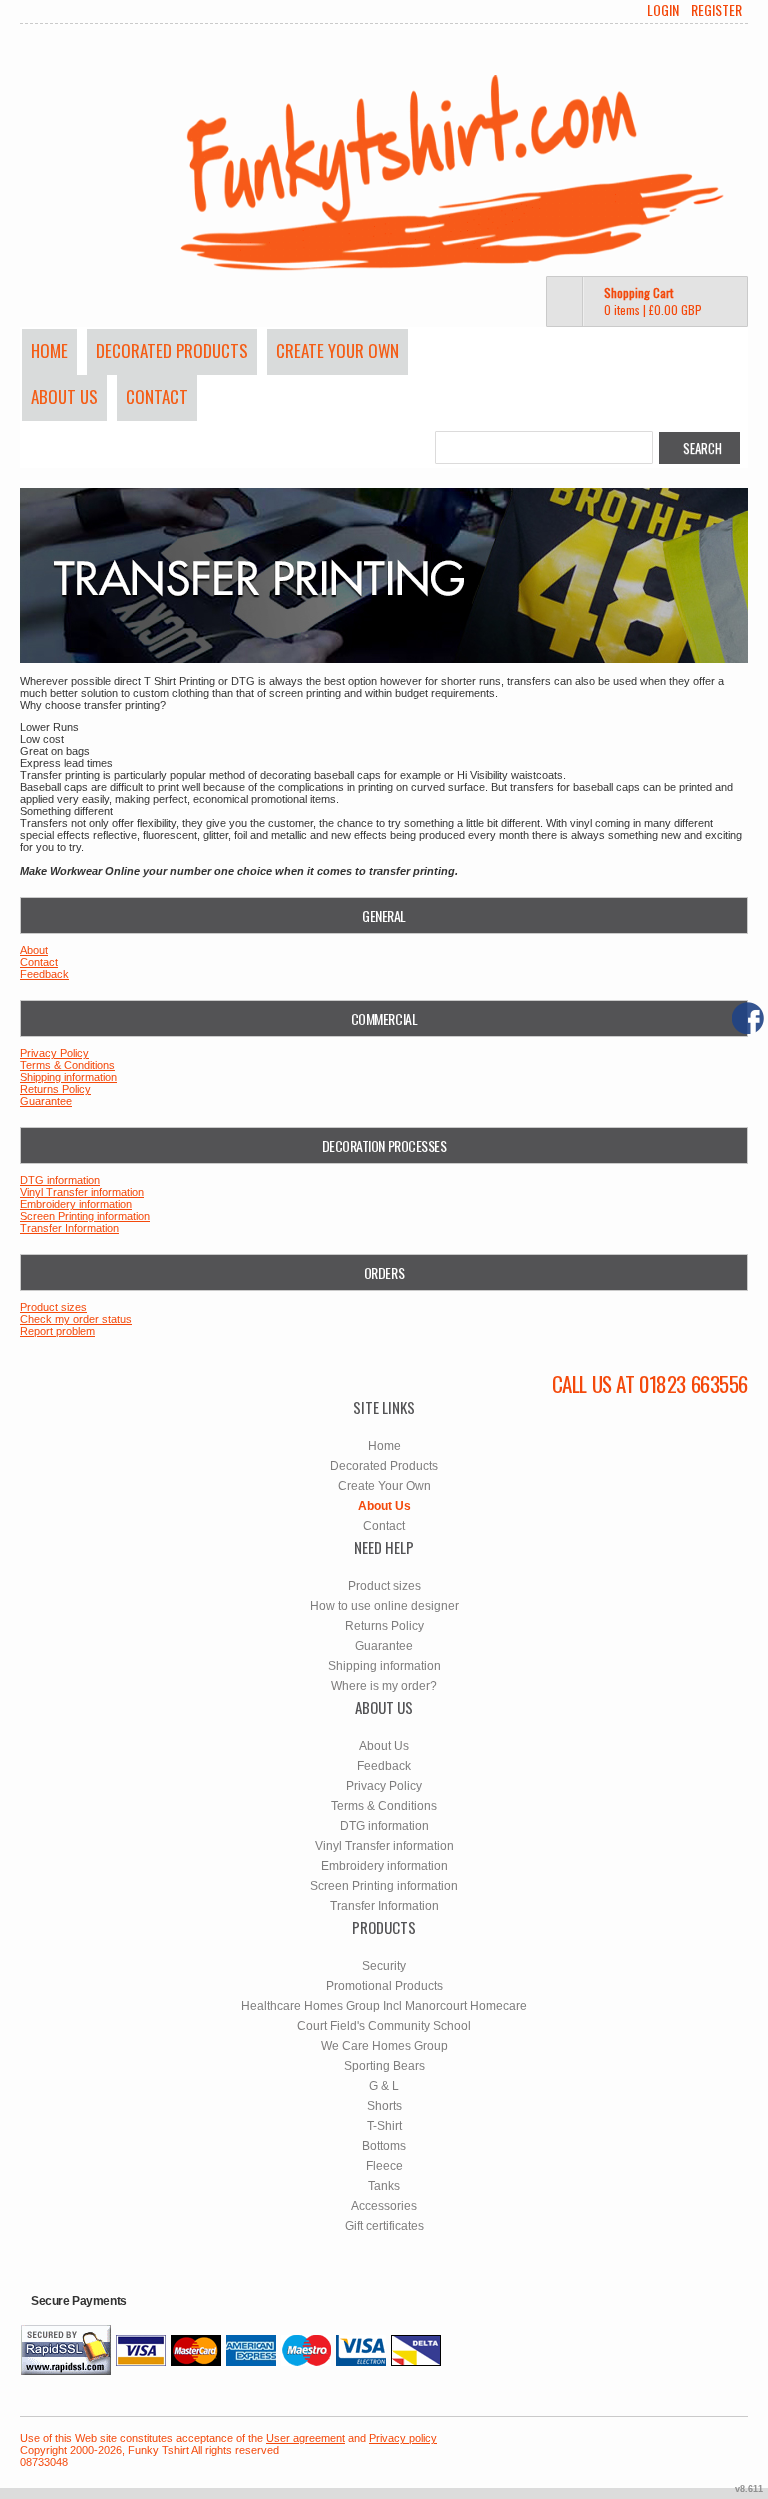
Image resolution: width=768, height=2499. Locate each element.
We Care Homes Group (384, 2046)
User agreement (305, 2438)
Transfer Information (69, 1228)
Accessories (384, 2206)
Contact (157, 396)
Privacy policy (403, 2438)
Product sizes (53, 1307)
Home (49, 350)
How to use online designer (384, 1606)
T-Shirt (384, 2126)
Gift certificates (384, 2226)
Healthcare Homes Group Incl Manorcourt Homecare (384, 2006)
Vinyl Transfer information (82, 1192)
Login (663, 10)
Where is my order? (384, 1686)
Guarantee (46, 1101)
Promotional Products (384, 1986)
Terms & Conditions (67, 1065)
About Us (64, 396)
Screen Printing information (85, 1216)
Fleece (384, 2166)
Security (384, 1966)
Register (716, 10)
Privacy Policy (54, 1053)
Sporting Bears (384, 2066)
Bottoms (384, 2146)
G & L (384, 2086)
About (34, 950)
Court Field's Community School (384, 2026)
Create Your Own (337, 350)
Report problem (57, 1331)
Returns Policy (55, 1089)
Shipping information (68, 1077)
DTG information (60, 1180)
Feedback (44, 974)
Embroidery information (76, 1204)
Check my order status (76, 1319)
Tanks (384, 2186)
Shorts (384, 2106)
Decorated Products (172, 350)
